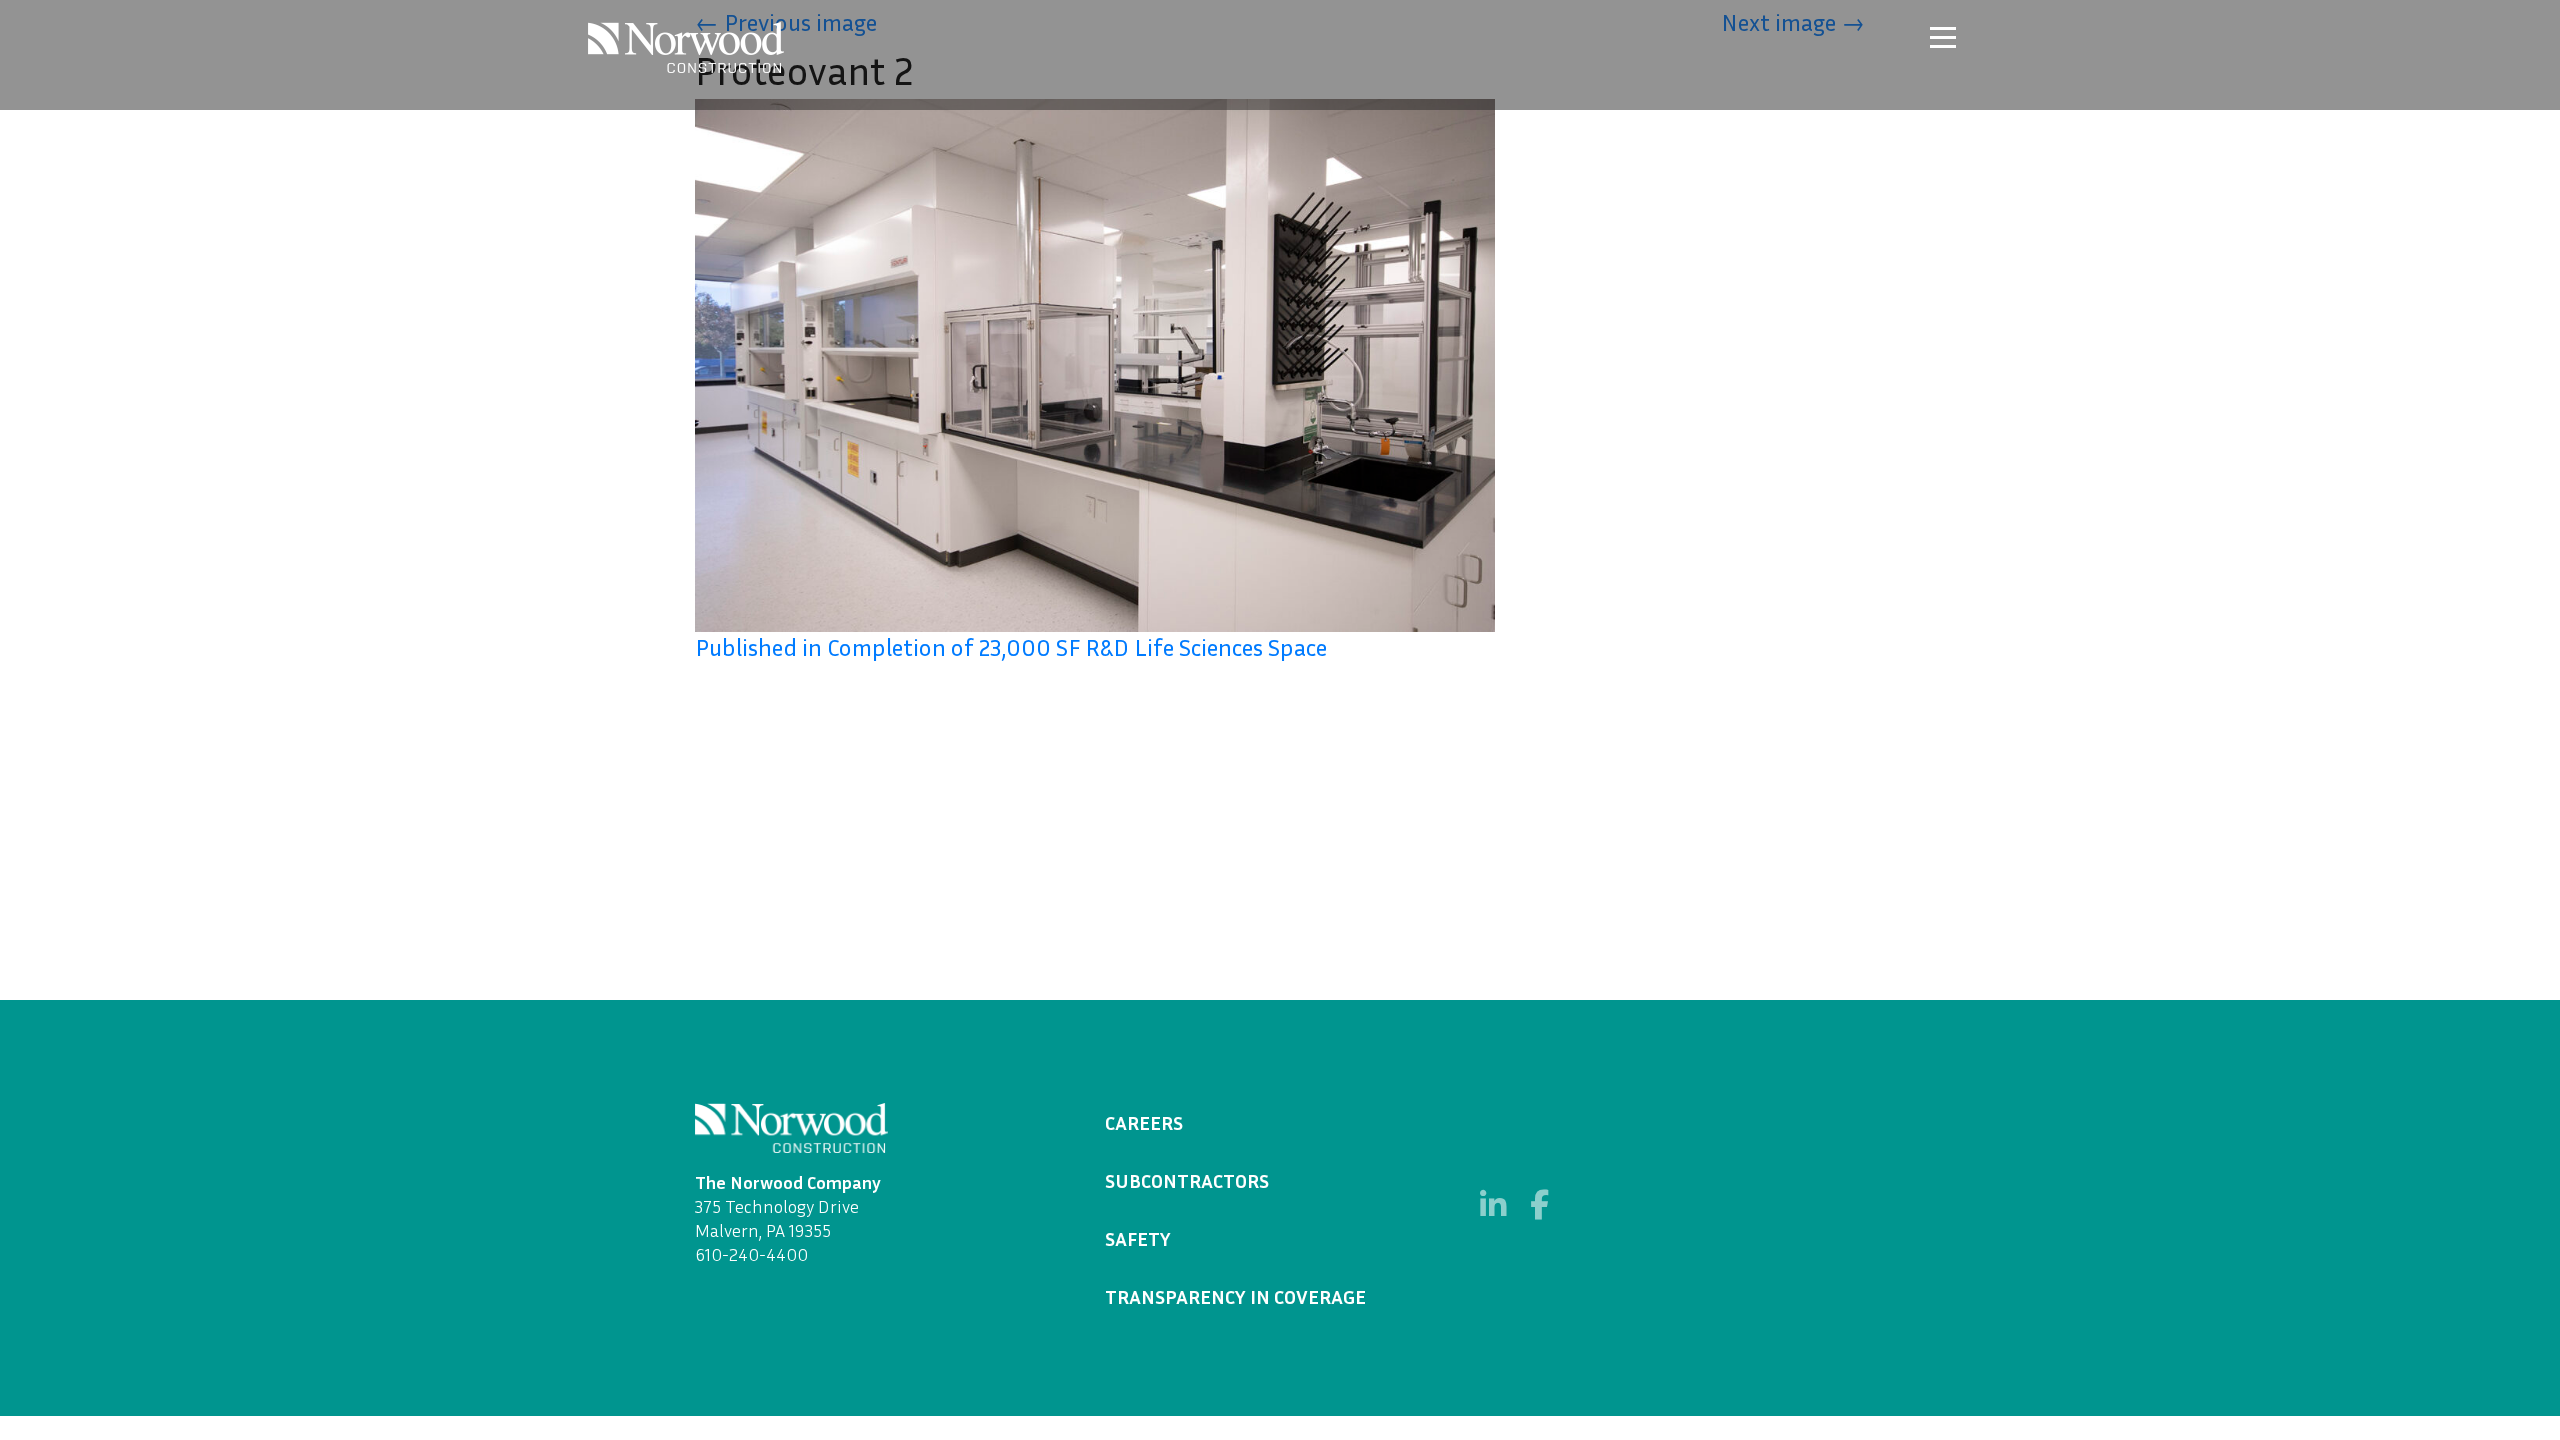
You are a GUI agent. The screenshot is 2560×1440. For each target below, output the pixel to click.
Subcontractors (1187, 1180)
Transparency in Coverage (1235, 1296)
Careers (1144, 1122)
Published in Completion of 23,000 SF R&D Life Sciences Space (1011, 647)
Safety (1138, 1238)
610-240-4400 (751, 1254)
